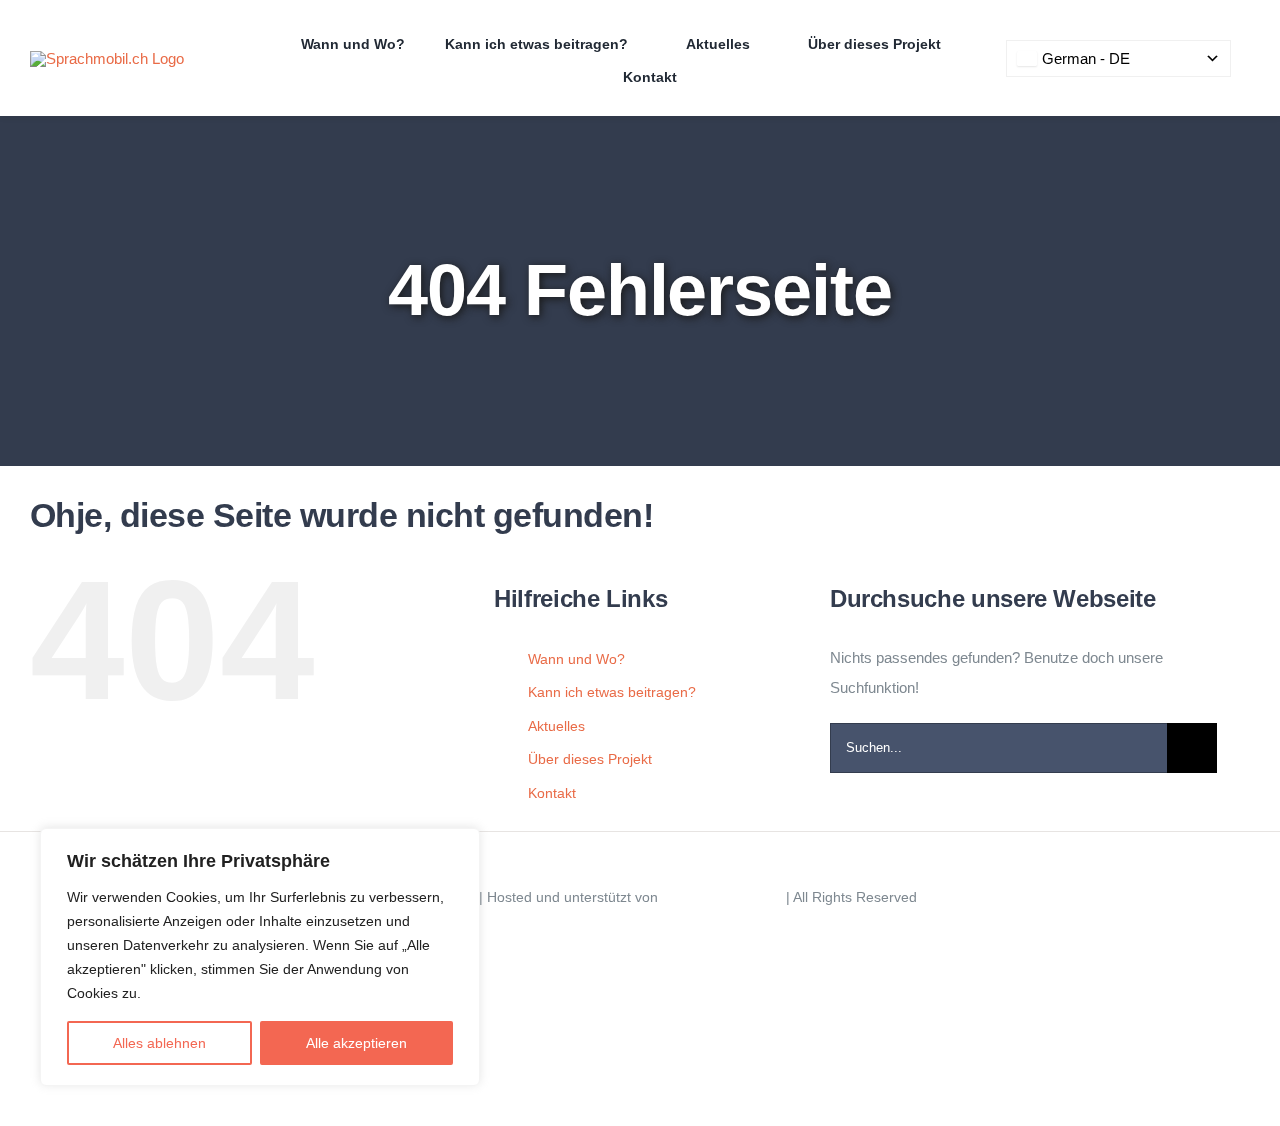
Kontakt (552, 793)
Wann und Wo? (576, 659)
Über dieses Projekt (590, 759)
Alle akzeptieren (356, 1043)
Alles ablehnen (159, 1043)
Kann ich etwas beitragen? (612, 692)
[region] (260, 957)
